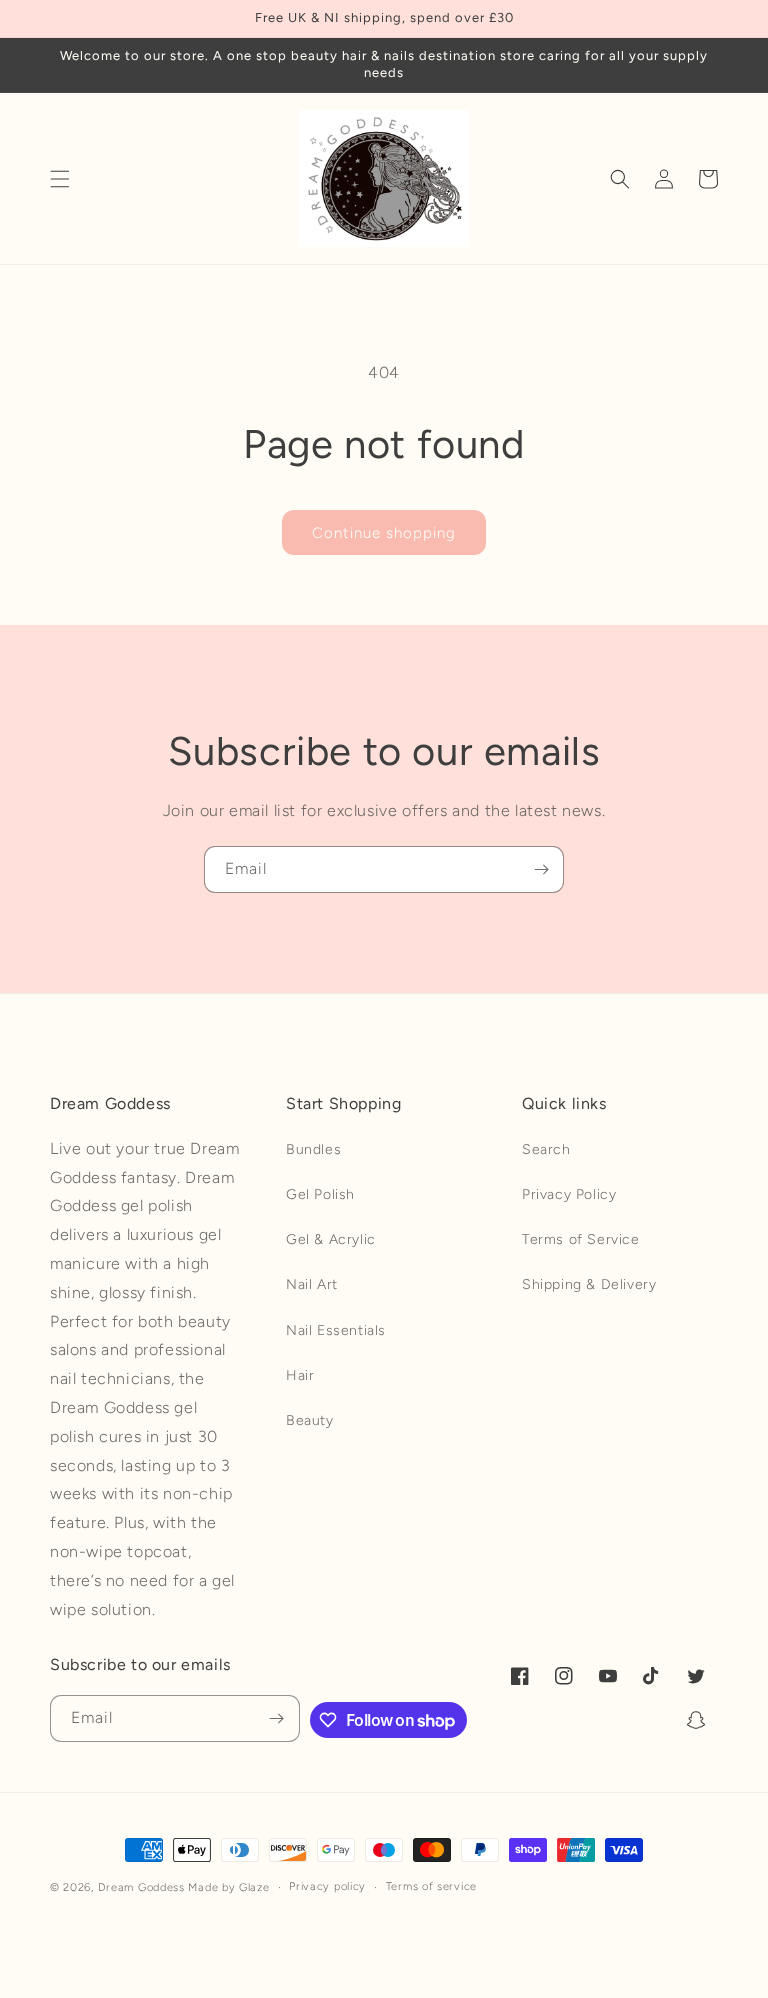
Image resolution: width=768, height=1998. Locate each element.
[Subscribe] (541, 869)
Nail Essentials (336, 1330)
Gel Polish (320, 1194)
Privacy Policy (569, 1194)
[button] (60, 179)
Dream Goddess (141, 1887)
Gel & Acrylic (331, 1239)
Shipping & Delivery (589, 1284)
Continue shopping (384, 533)
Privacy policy (327, 1886)
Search (546, 1149)
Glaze (254, 1887)
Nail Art (312, 1284)
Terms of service (431, 1886)
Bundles (313, 1149)
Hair (300, 1375)
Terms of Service (581, 1239)
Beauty (310, 1420)
